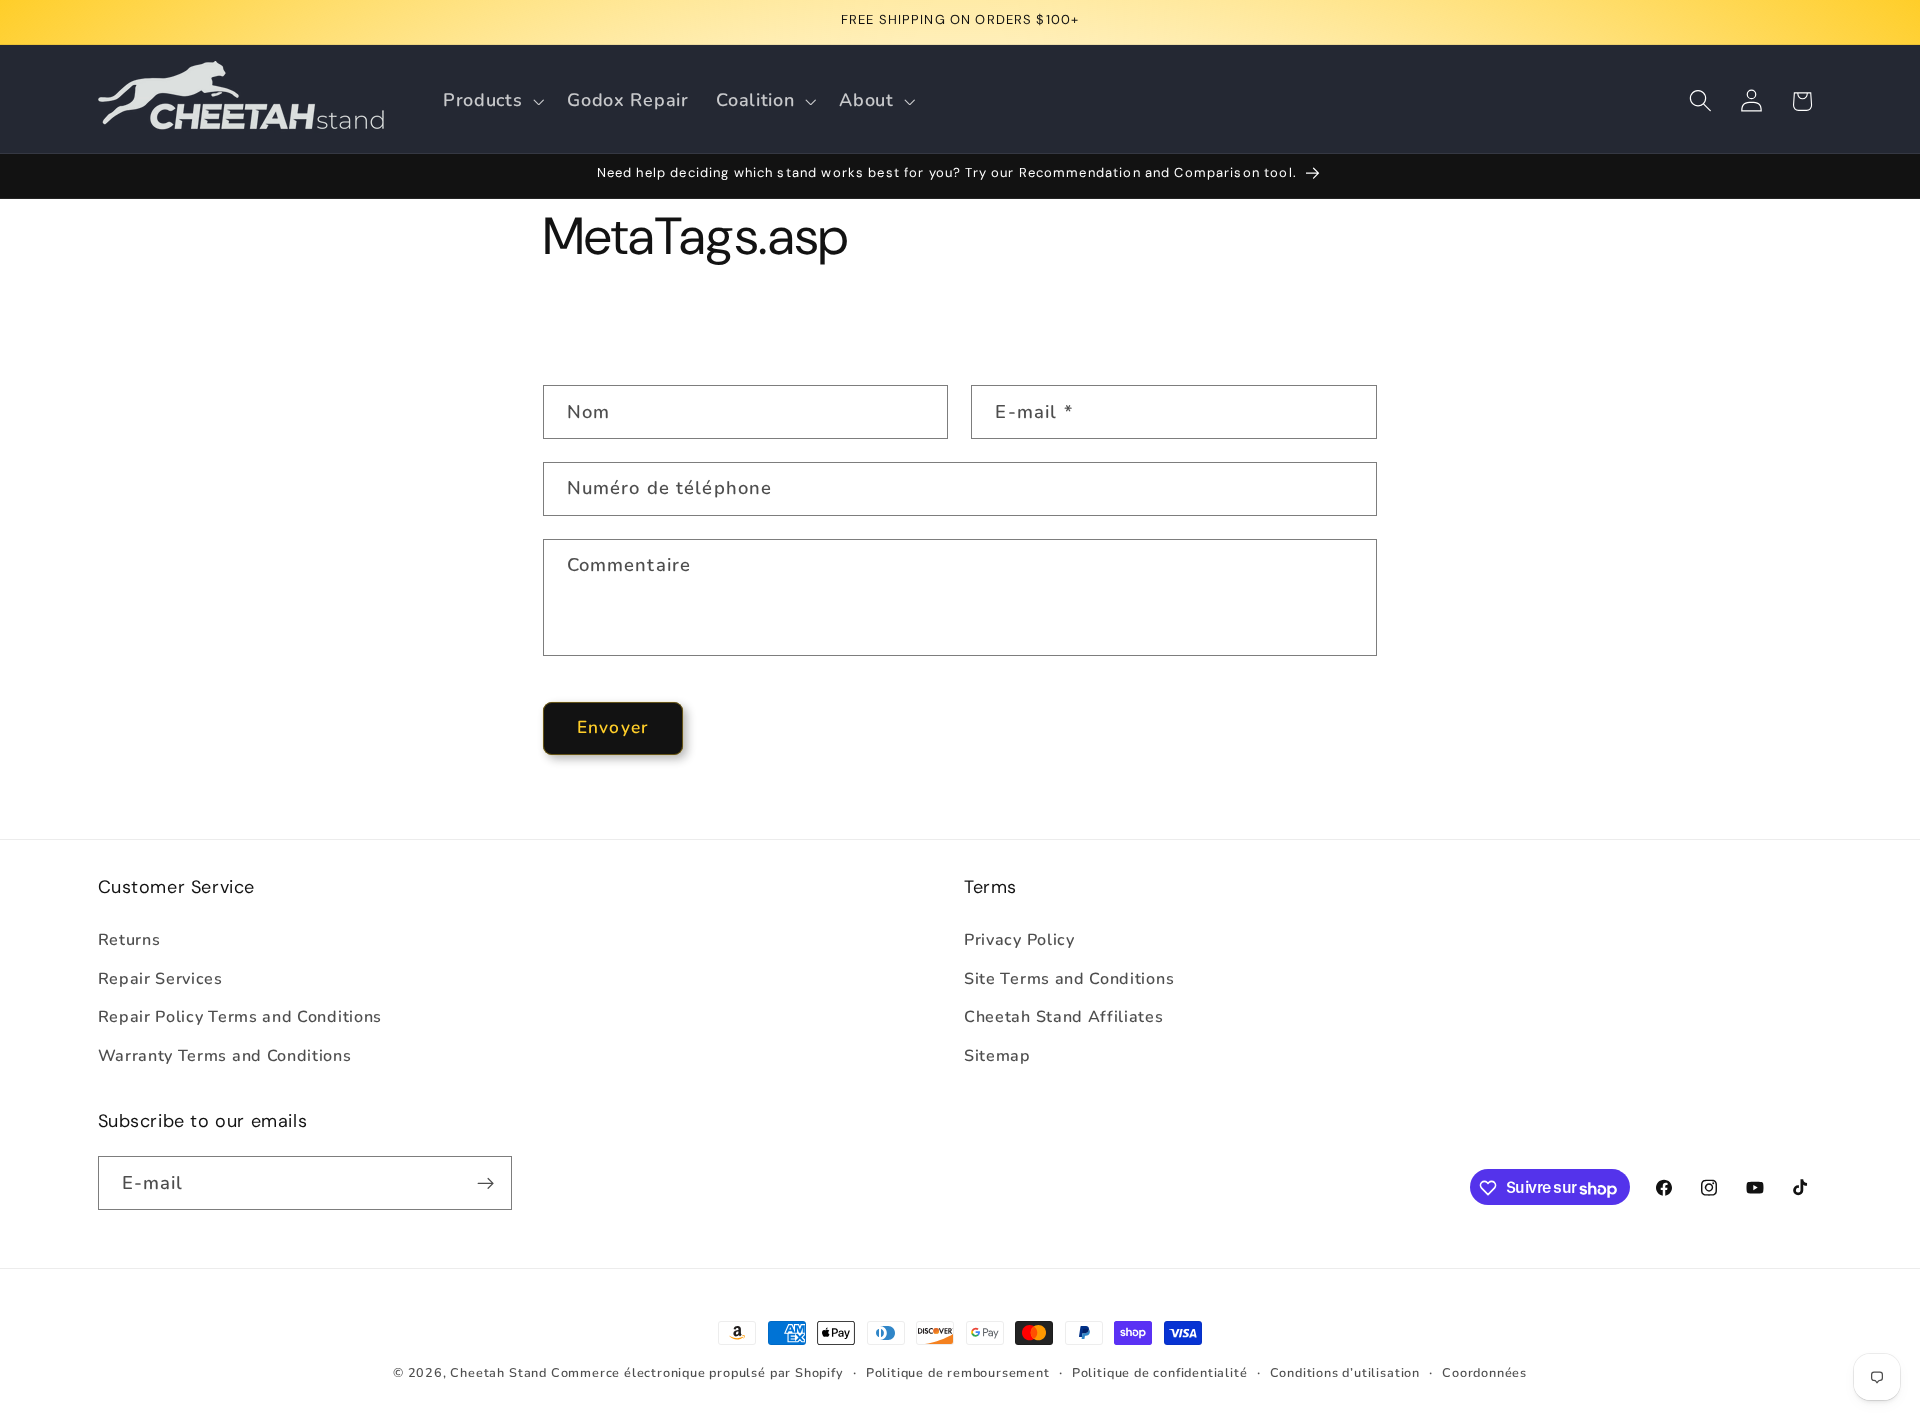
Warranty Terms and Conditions (225, 1056)
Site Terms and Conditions (1069, 978)
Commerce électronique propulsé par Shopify (697, 1372)
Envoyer (612, 727)
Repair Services (160, 978)
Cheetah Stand (500, 1372)
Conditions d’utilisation (1345, 1372)
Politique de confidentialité (1160, 1372)
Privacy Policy (1019, 939)
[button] (491, 101)
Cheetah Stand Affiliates (1064, 1017)
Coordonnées (1484, 1372)
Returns (129, 939)
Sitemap (997, 1056)
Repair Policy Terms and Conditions (240, 1017)
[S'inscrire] (485, 1184)
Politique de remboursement (958, 1372)
